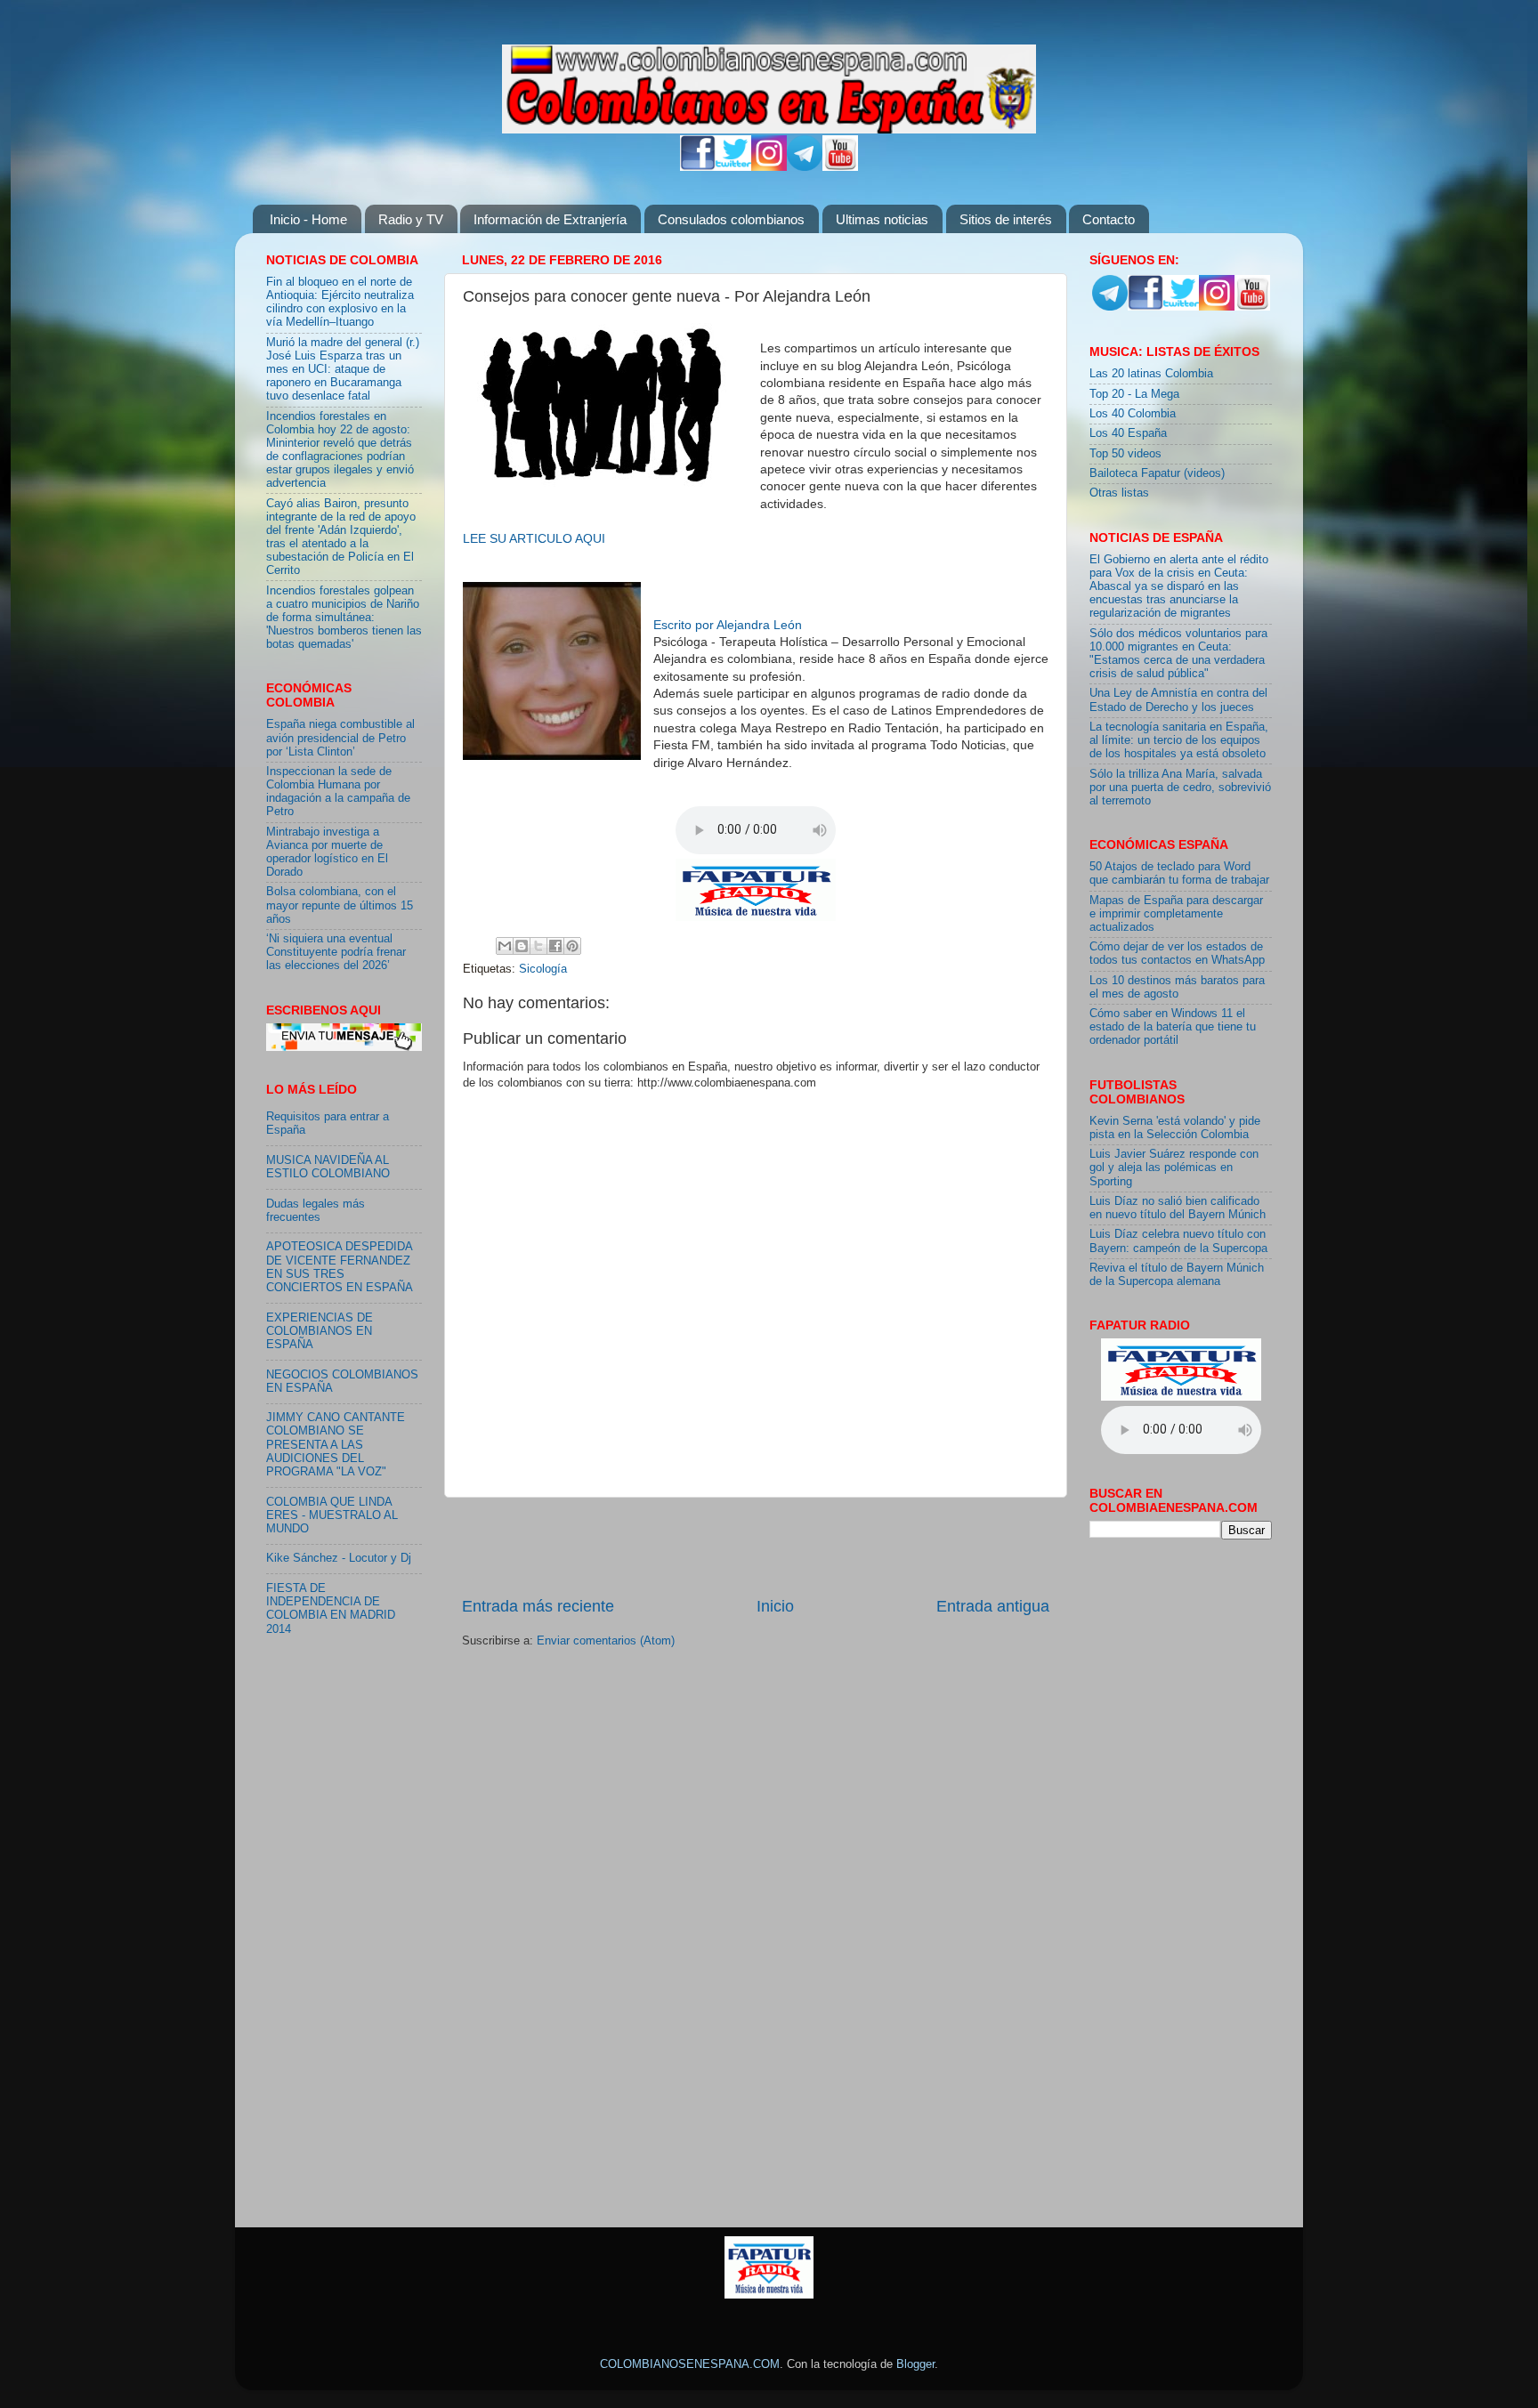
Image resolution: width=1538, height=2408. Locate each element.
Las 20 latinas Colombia (1151, 374)
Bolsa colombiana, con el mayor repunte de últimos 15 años (340, 905)
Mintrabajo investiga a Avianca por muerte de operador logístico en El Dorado (327, 852)
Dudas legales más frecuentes (316, 1211)
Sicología (543, 969)
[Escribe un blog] (522, 946)
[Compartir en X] (538, 946)
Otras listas (1119, 493)
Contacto (1109, 219)
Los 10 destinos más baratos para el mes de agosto (1177, 987)
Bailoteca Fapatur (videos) (1157, 473)
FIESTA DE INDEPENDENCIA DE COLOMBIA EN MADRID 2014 (331, 1608)
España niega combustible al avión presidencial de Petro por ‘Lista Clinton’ (340, 738)
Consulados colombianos (731, 219)
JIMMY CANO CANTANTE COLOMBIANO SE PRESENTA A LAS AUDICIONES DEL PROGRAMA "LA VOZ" (336, 1444)
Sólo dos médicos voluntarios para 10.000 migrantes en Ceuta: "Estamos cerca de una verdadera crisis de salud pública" (1178, 654)
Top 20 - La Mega (1134, 394)
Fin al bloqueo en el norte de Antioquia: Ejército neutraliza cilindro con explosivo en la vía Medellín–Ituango (340, 302)
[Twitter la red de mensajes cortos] (733, 167)
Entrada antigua (993, 1606)
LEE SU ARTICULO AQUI (534, 538)
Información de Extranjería (550, 219)
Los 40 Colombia (1133, 414)
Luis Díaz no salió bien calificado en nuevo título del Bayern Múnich (1178, 1208)
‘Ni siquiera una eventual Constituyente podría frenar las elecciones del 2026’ (336, 952)
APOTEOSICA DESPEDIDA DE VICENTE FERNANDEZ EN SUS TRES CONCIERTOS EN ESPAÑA (340, 1267)
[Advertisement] (756, 1547)
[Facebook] (698, 167)
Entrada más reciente (538, 1606)
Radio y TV (411, 219)
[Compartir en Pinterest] (572, 946)
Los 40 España (1128, 433)
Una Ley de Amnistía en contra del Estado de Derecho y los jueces (1178, 700)
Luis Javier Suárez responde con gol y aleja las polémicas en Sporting (1174, 1168)
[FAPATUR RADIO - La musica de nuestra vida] (769, 2295)
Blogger (915, 2364)
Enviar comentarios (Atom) (606, 1641)
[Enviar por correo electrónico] (505, 946)
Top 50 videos (1125, 454)
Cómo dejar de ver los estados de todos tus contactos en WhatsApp (1177, 954)
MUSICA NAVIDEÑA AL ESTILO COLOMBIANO (328, 1167)
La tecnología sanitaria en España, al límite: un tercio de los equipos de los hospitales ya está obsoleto (1179, 740)
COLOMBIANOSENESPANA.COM (690, 2364)
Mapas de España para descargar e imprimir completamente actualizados (1176, 914)
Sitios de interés (1006, 219)
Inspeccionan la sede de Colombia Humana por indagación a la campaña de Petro (338, 792)
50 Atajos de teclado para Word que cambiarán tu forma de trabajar (1179, 873)
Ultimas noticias (882, 219)
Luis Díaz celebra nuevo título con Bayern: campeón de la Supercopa (1178, 1241)
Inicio (775, 1606)
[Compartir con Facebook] (555, 946)
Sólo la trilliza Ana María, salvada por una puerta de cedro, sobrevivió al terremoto (1180, 788)
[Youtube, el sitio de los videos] (840, 167)
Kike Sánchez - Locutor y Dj (339, 1558)
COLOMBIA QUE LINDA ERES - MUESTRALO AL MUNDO (332, 1515)
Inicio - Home (308, 219)
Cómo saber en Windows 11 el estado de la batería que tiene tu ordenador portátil (1173, 1027)
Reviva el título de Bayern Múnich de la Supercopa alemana (1177, 1275)
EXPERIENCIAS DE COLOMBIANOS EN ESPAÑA (320, 1331)
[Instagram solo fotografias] (769, 167)
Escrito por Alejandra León (728, 625)
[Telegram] (805, 167)
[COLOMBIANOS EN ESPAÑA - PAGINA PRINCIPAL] (769, 85)
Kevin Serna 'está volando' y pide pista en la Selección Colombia (1175, 1128)
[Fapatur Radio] (756, 917)
